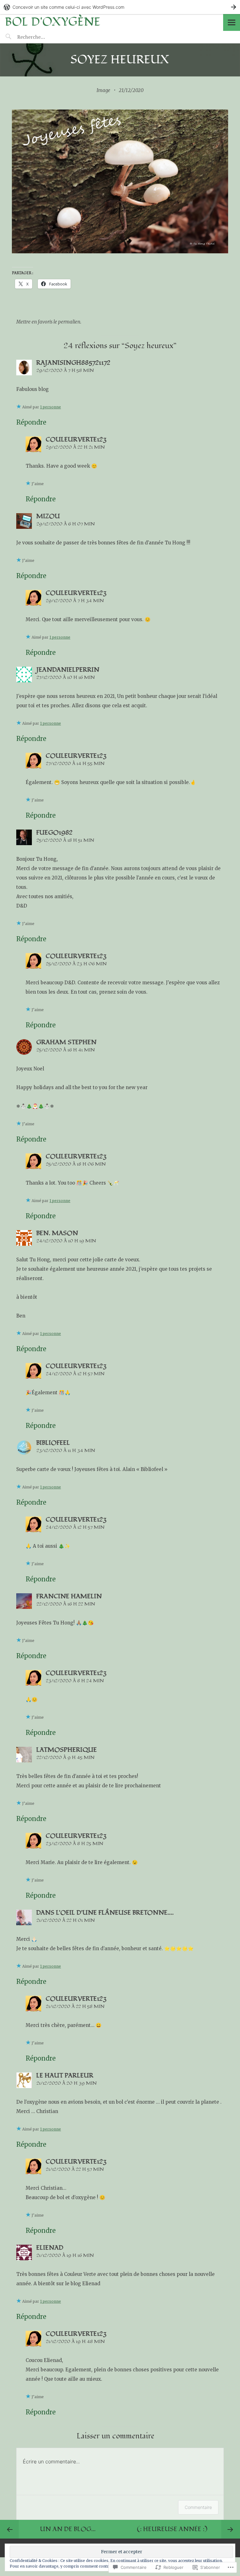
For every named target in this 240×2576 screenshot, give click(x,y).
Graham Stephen (66, 1042)
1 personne (50, 407)
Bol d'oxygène (52, 22)
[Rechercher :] (43, 37)
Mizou (48, 516)
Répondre (31, 422)
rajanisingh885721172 (73, 363)
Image (103, 90)
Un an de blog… (68, 2529)
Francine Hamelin (69, 1596)
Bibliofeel (53, 1443)
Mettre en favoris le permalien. (49, 322)
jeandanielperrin (68, 670)
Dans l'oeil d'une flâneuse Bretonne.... (105, 1913)
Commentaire (198, 2507)
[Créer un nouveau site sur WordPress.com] (120, 7)
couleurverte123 (76, 440)
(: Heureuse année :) (172, 2529)
